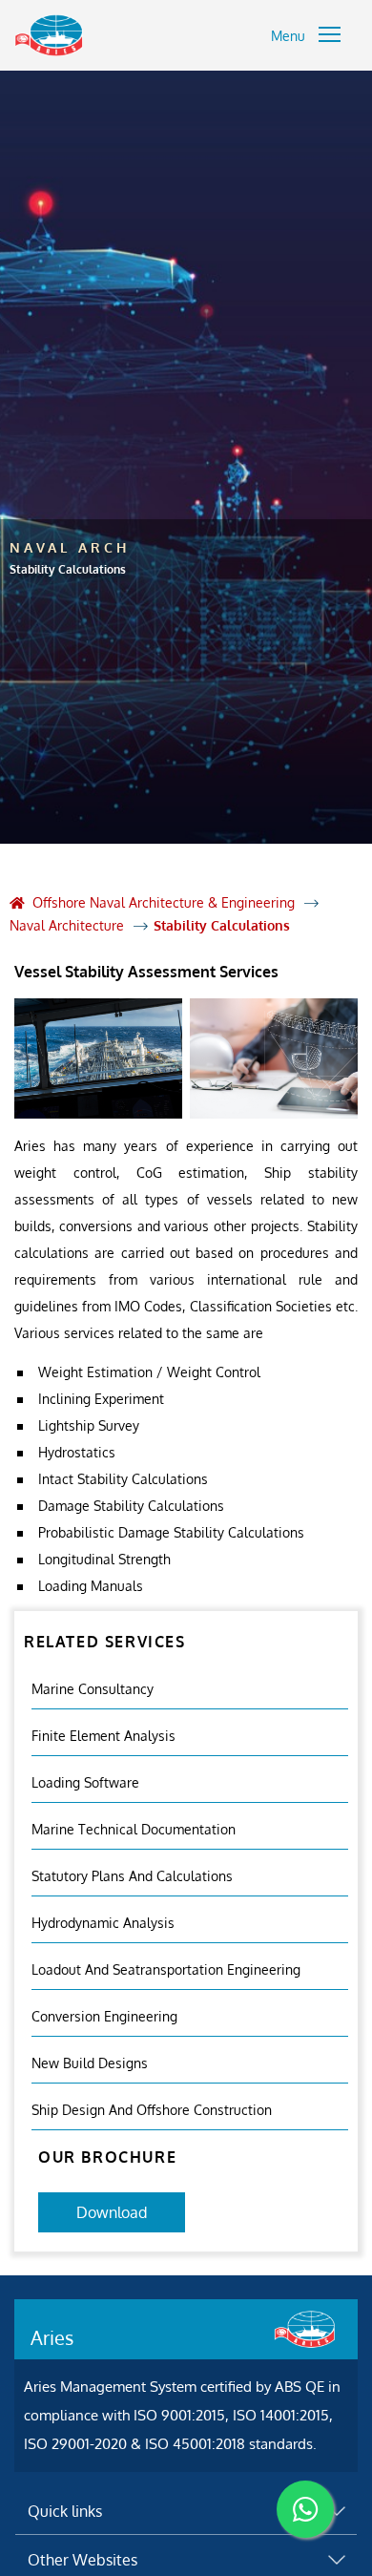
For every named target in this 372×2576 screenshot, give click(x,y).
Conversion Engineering (104, 2016)
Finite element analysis (103, 1736)
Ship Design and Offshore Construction (152, 2110)
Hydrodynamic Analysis (103, 1923)
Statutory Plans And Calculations (132, 1876)
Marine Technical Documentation (134, 1829)
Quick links (65, 2511)
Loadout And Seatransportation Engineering (166, 1969)
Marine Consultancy (93, 1689)
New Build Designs (90, 2063)
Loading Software (85, 1782)
